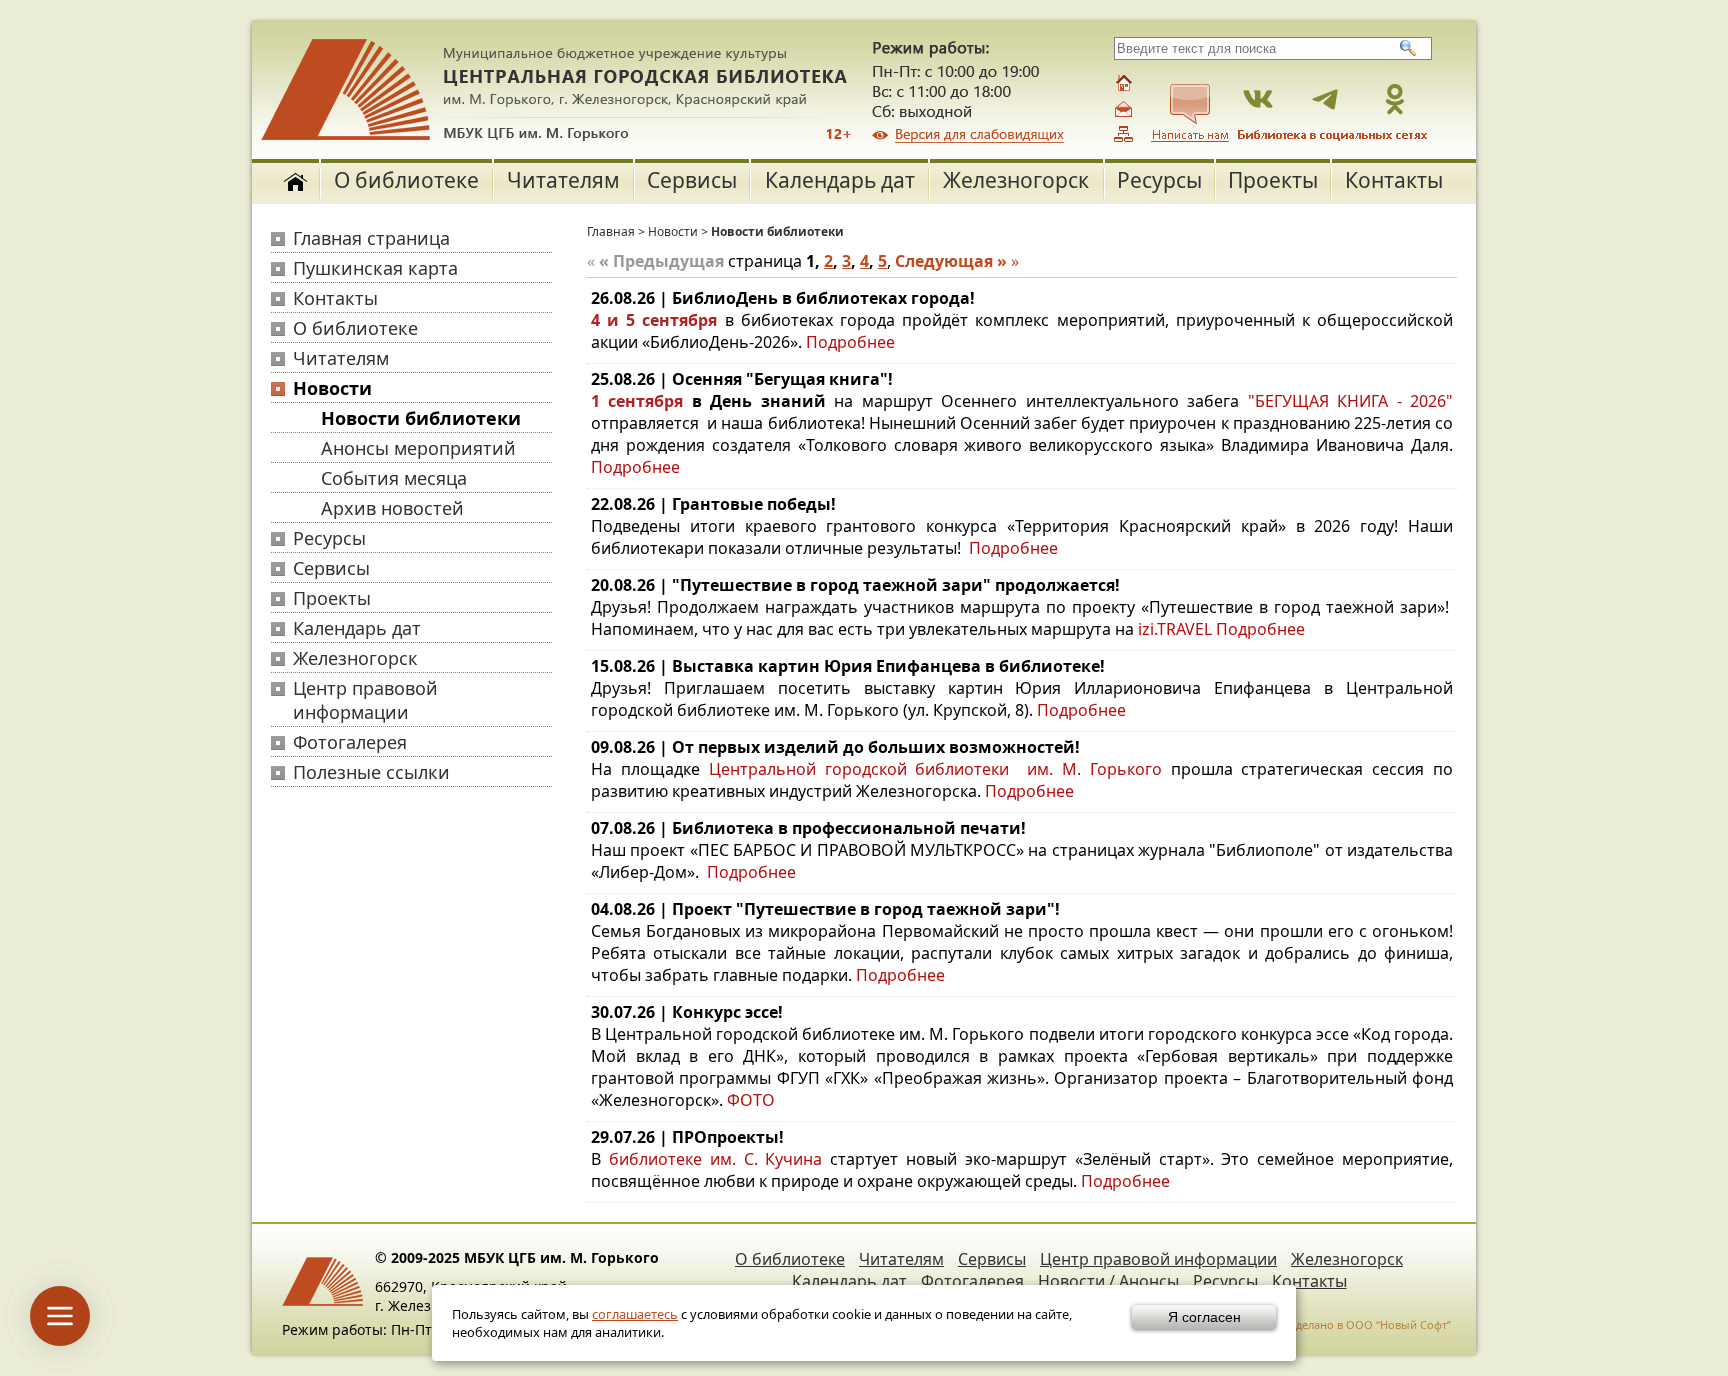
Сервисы (692, 180)
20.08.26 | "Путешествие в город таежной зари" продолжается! (855, 585)
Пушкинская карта (375, 268)
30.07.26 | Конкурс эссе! (687, 1012)
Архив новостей (392, 508)
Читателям (563, 180)
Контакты (1394, 180)
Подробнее (848, 342)
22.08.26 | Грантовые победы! (713, 504)
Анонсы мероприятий (418, 448)
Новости (332, 388)
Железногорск (1016, 180)
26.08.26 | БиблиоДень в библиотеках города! (783, 298)
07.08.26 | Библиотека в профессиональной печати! (808, 828)
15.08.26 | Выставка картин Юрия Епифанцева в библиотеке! (848, 666)
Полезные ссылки (371, 772)
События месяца (394, 478)
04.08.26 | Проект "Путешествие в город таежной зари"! (825, 909)
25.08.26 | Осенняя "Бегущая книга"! (742, 379)
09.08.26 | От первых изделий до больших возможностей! (835, 747)
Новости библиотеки (421, 418)
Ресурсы (1159, 180)
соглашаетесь (635, 1314)
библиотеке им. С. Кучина (716, 1159)
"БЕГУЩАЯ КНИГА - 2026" (1350, 401)
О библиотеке (406, 180)
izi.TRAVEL (1175, 629)
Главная (611, 231)
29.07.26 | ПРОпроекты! (687, 1137)
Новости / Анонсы (1108, 1281)
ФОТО (751, 1100)
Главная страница (371, 238)
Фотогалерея (350, 742)
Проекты (1273, 180)
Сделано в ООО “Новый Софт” (1370, 1324)
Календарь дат (840, 180)
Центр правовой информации (365, 700)
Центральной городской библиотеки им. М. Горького (940, 769)
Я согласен (1204, 1317)
